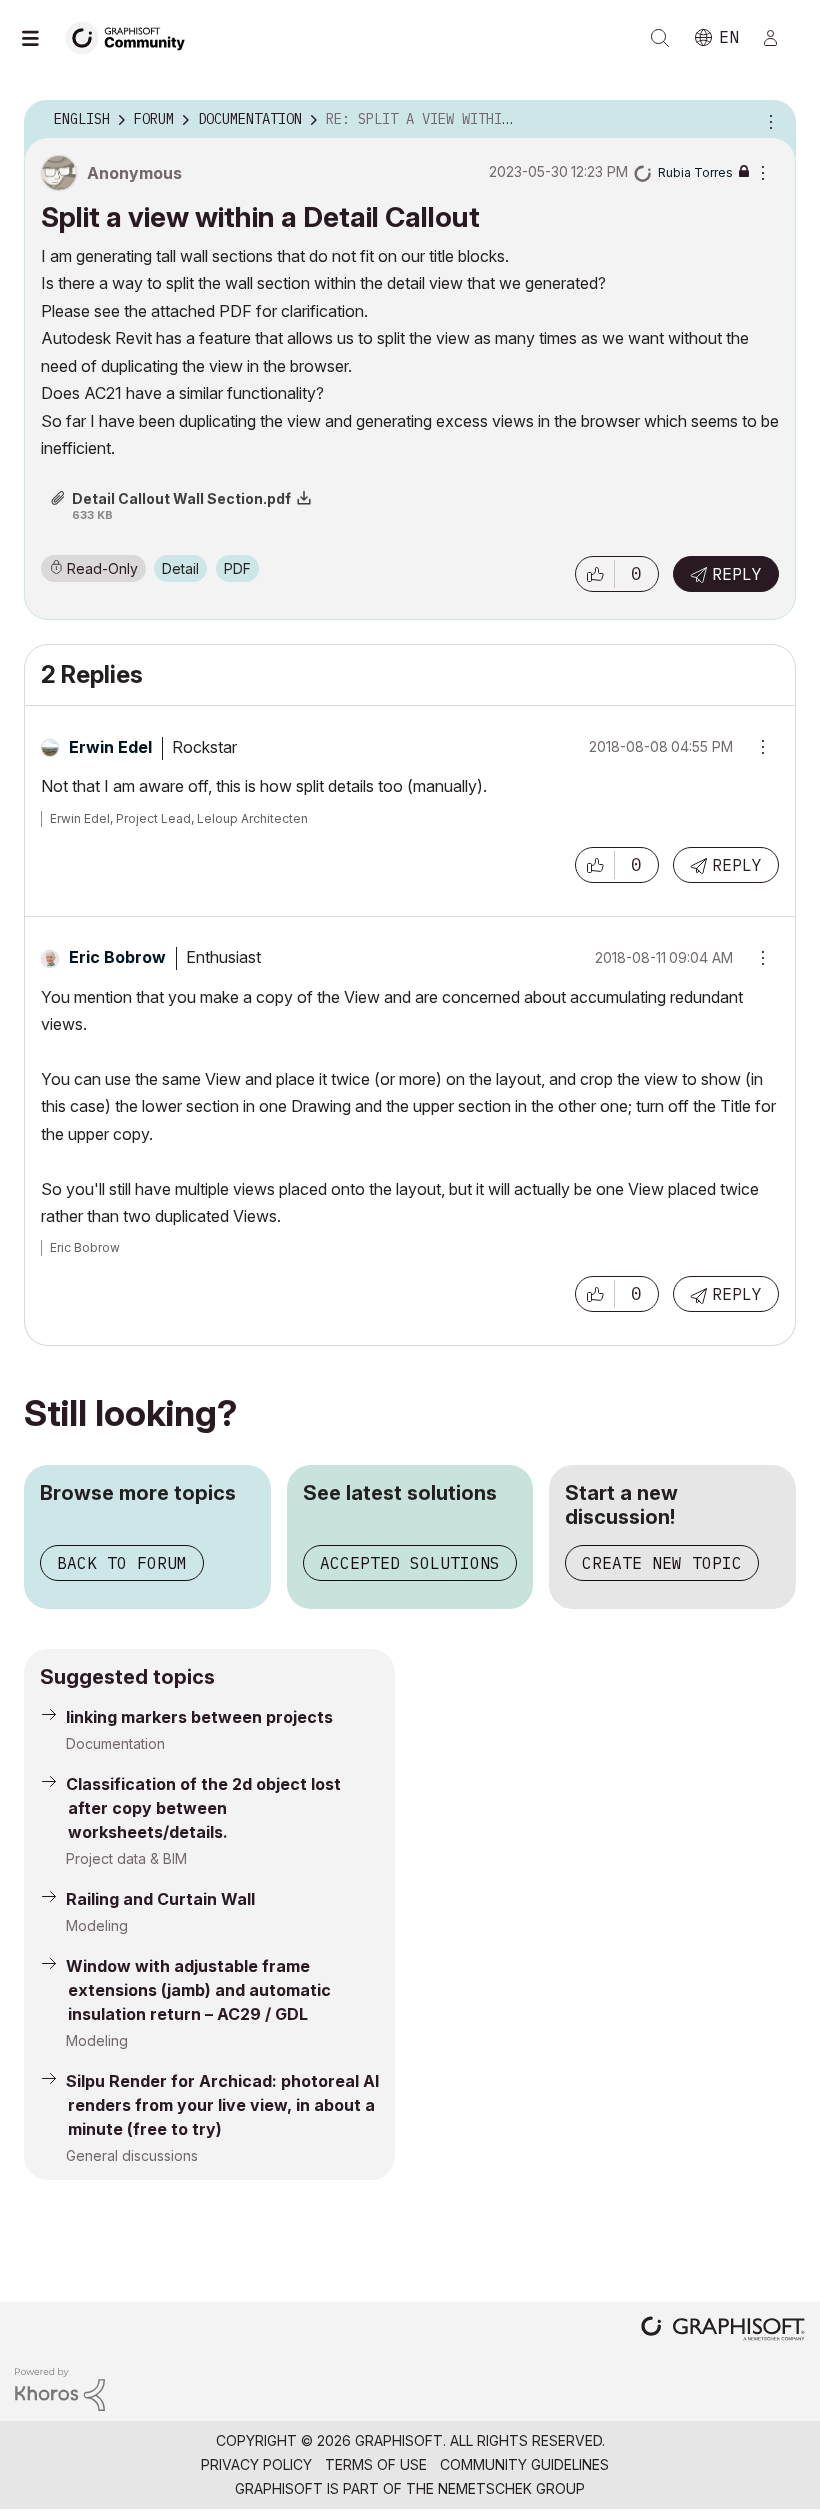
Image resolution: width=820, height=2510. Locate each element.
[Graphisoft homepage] (723, 2330)
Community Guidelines (524, 2464)
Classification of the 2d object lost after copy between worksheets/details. (203, 1808)
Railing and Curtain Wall (160, 1899)
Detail (180, 568)
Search (660, 38)
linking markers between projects (199, 1717)
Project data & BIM (126, 1858)
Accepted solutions (410, 1563)
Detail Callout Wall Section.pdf (181, 498)
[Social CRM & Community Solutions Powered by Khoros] (60, 2388)
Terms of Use (376, 2464)
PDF (237, 568)
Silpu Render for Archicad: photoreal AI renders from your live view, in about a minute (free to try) (222, 2105)
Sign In (779, 38)
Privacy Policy (256, 2464)
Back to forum (122, 1563)
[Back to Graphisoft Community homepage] (132, 36)
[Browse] (40, 38)
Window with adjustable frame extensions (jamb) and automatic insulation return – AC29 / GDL (198, 1990)
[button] (595, 574)
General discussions (132, 2155)
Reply (737, 574)
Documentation (115, 1743)
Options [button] (768, 120)
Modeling (97, 1925)
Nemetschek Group (511, 2488)
